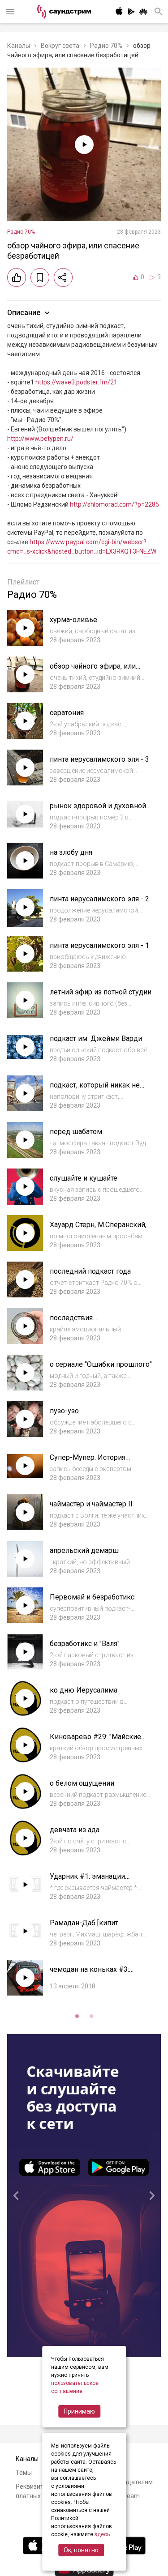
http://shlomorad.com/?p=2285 (114, 504)
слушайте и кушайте (84, 1178)
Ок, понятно (81, 2550)
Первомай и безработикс (92, 1597)
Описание (24, 313)
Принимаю (79, 2411)
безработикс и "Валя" (85, 1644)
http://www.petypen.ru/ (40, 439)
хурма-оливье (73, 620)
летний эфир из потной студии (101, 992)
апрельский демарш (84, 1550)
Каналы (19, 46)
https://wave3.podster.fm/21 (76, 382)
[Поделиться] (63, 277)
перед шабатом (76, 1132)
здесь (102, 2534)
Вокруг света (60, 46)
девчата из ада (75, 1830)
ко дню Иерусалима (84, 1690)
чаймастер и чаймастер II (91, 1504)
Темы (24, 2473)
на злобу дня (71, 852)
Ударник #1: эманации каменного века (87, 1881)
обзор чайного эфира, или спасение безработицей (93, 671)
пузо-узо (64, 1411)
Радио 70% (106, 46)
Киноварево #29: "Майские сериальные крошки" (95, 1741)
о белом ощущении (82, 1783)
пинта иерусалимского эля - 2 (99, 899)
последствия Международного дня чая (93, 1322)
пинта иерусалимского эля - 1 (99, 945)
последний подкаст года (90, 1271)
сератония (67, 713)
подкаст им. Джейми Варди (96, 1039)
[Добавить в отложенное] (40, 277)
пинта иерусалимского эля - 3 (99, 759)
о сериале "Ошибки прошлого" (101, 1364)
